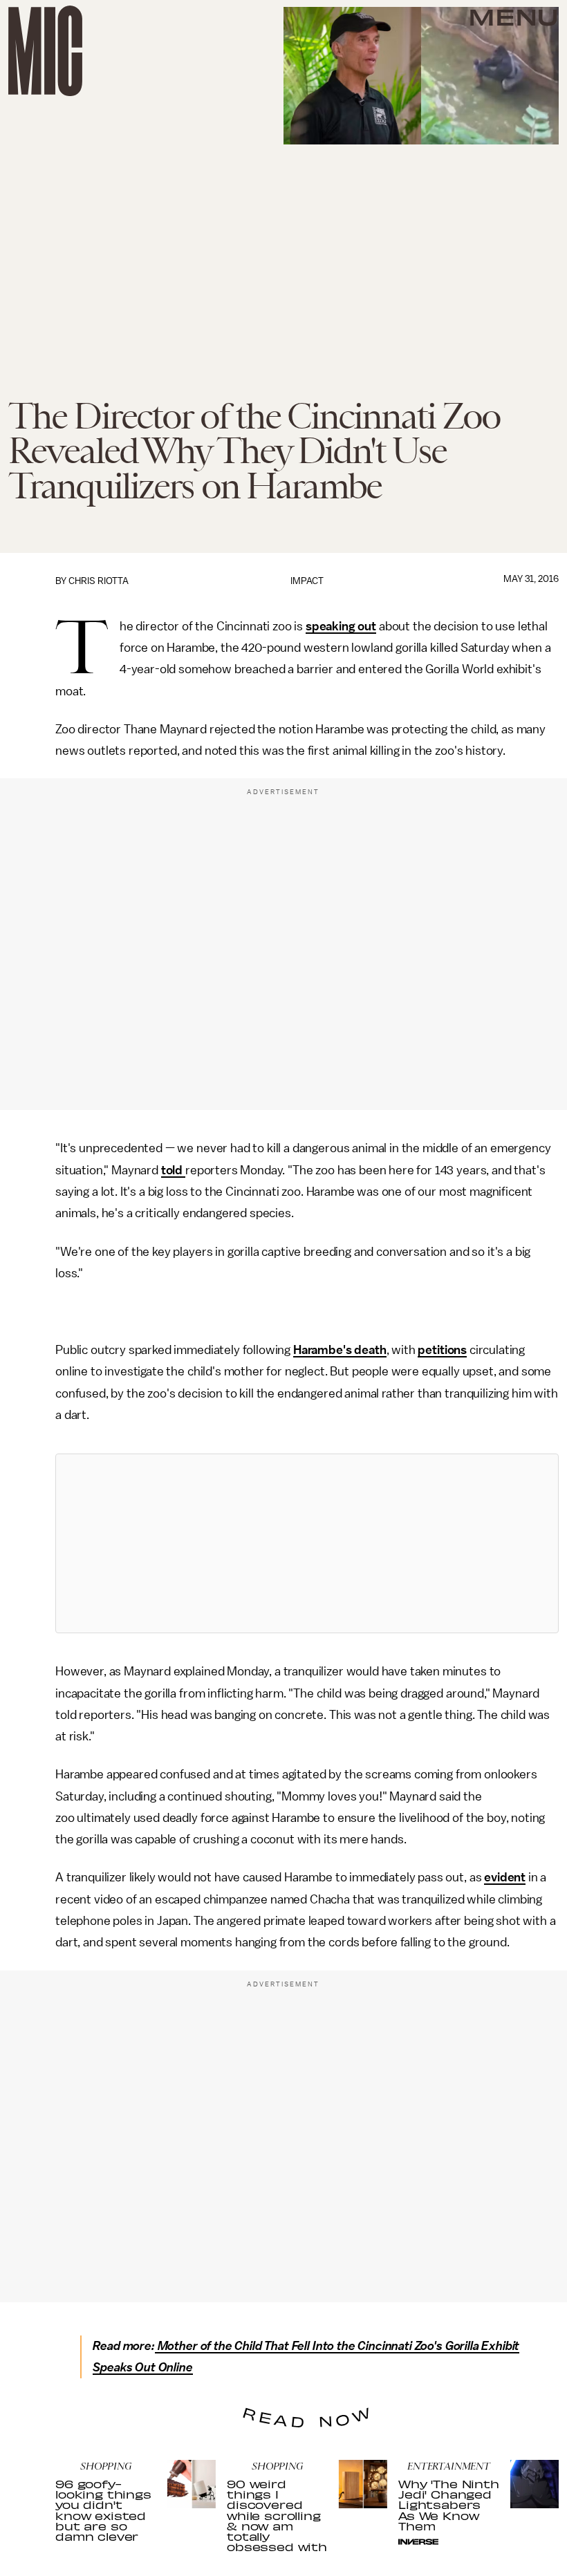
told (173, 1170)
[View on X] (307, 1543)
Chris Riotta (99, 581)
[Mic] (45, 51)
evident (505, 1877)
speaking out (341, 626)
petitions (442, 1350)
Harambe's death (340, 1350)
